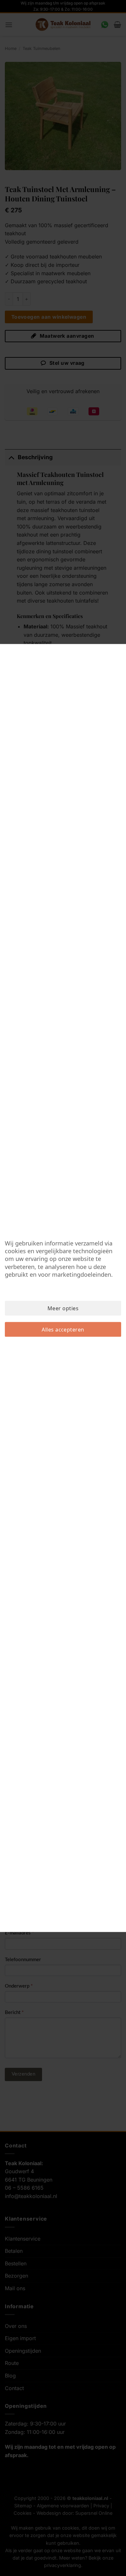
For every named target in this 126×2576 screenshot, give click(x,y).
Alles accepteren (63, 1330)
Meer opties (63, 1308)
